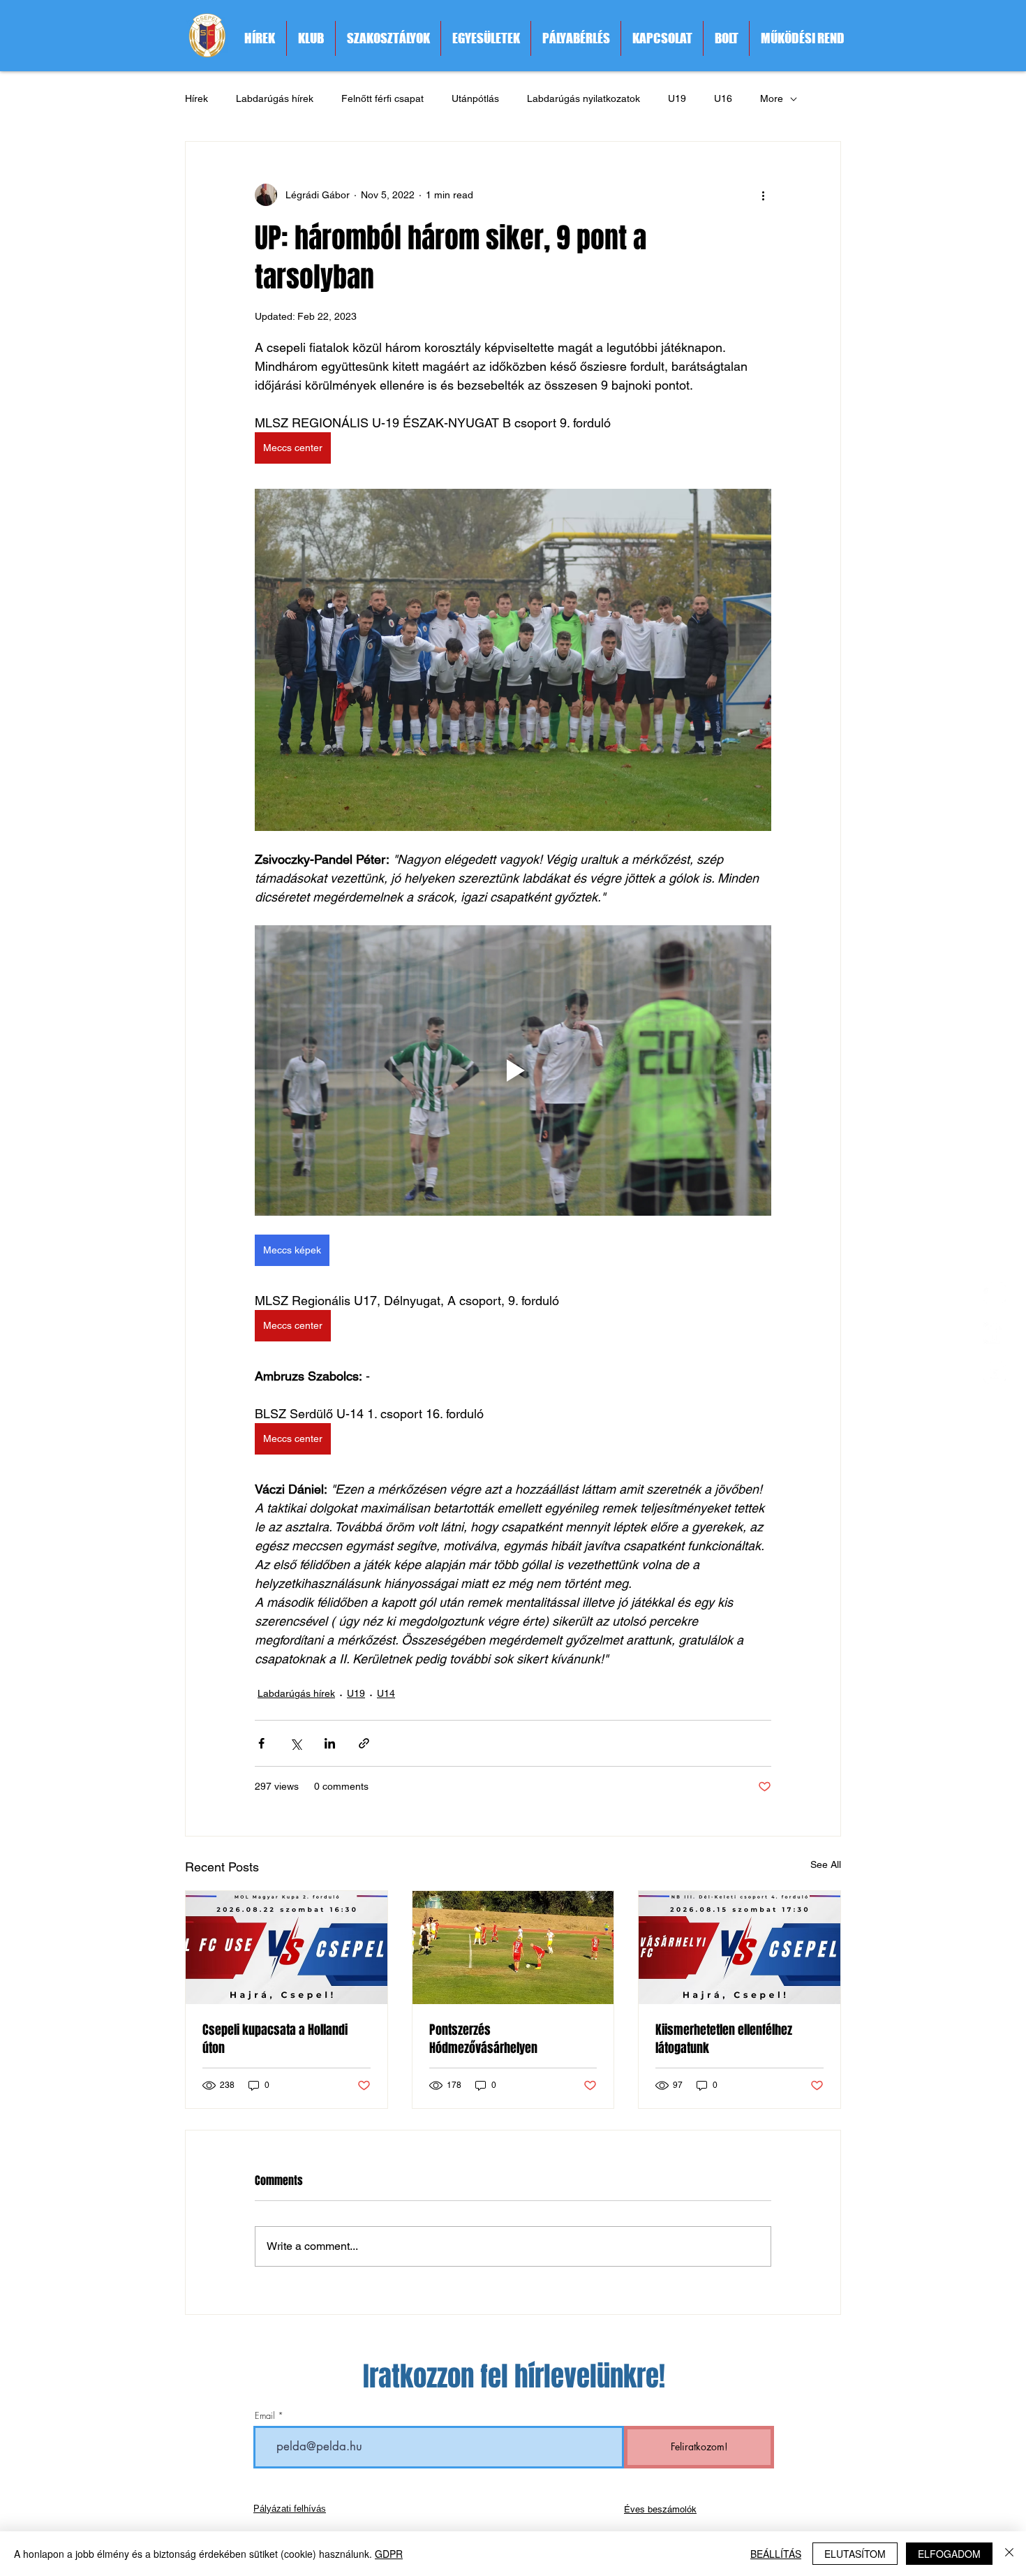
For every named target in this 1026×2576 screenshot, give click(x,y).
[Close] (1009, 2554)
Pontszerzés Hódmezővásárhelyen (483, 2039)
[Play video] (513, 1070)
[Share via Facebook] (261, 1743)
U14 (386, 1693)
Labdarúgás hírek (275, 98)
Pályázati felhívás (290, 2509)
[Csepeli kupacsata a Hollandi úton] (287, 1948)
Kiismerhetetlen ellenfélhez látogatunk (724, 2039)
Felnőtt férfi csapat (382, 98)
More (772, 98)
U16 (723, 98)
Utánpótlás (475, 98)
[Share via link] (364, 1743)
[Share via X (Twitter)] (296, 1743)
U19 (677, 98)
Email (265, 2416)
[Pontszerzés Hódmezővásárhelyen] (513, 1948)
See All (826, 1864)
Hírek (196, 98)
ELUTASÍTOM (855, 2554)
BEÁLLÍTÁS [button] (776, 2554)
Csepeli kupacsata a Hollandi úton (275, 2039)
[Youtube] (995, 1373)
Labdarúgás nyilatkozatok (583, 98)
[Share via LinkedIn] (330, 1743)
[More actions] (763, 195)
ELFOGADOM (949, 2554)
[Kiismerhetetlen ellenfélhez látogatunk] (739, 1948)
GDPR (389, 2554)
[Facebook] (995, 1333)
